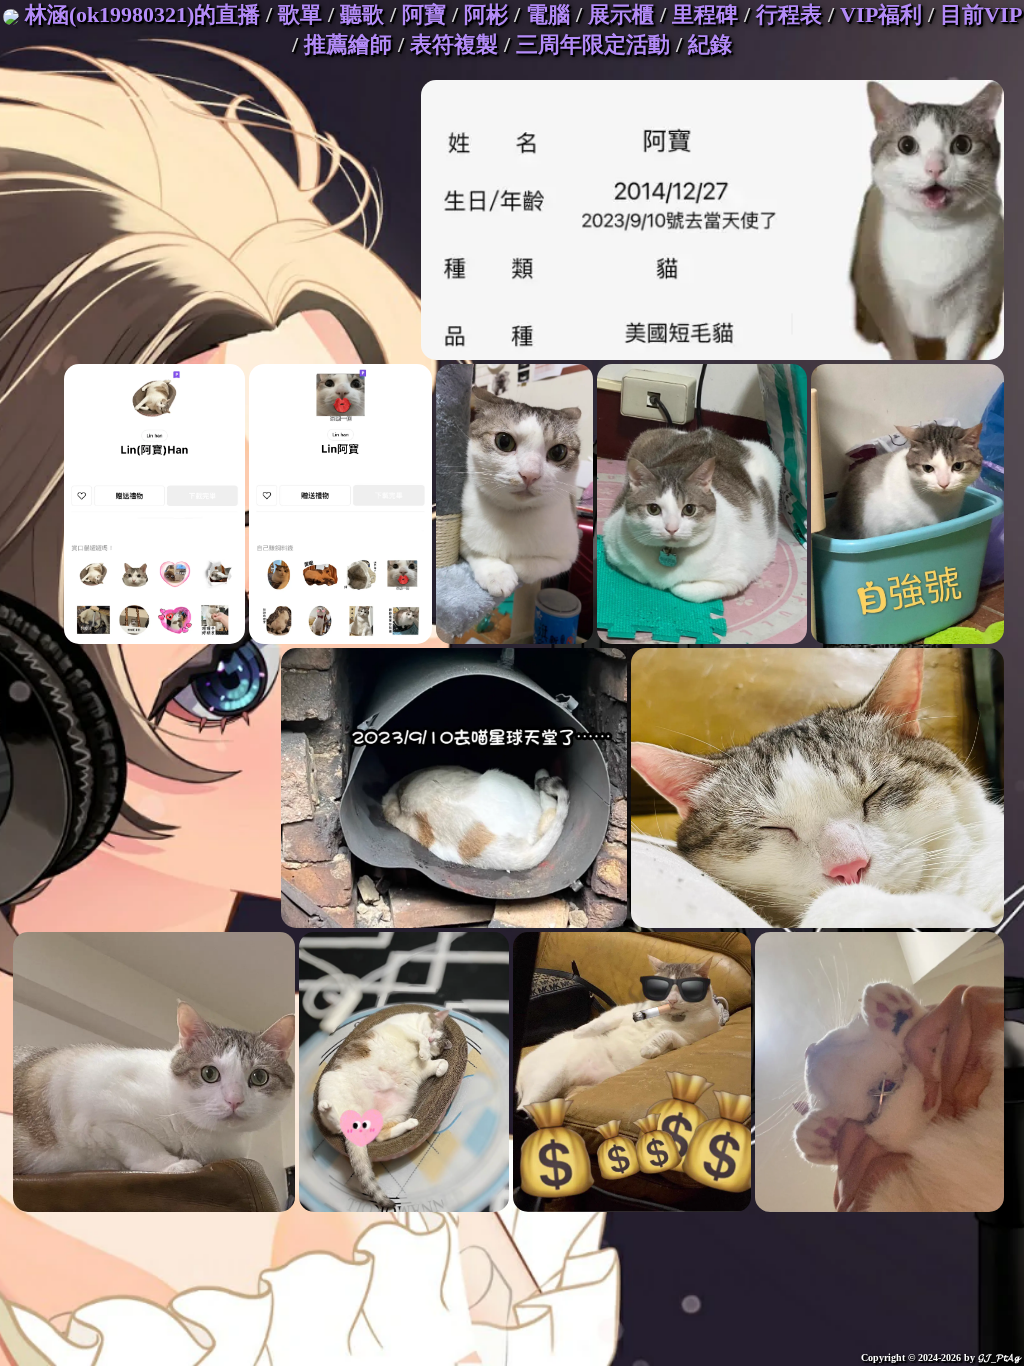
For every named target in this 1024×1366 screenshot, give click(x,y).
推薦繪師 (348, 44)
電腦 (548, 14)
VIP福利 (881, 14)
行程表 (789, 14)
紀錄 (710, 44)
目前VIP (980, 14)
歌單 (300, 14)
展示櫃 (621, 14)
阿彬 (486, 14)
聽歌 (362, 14)
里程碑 (705, 14)
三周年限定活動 (593, 44)
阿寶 (424, 14)
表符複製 (454, 44)
